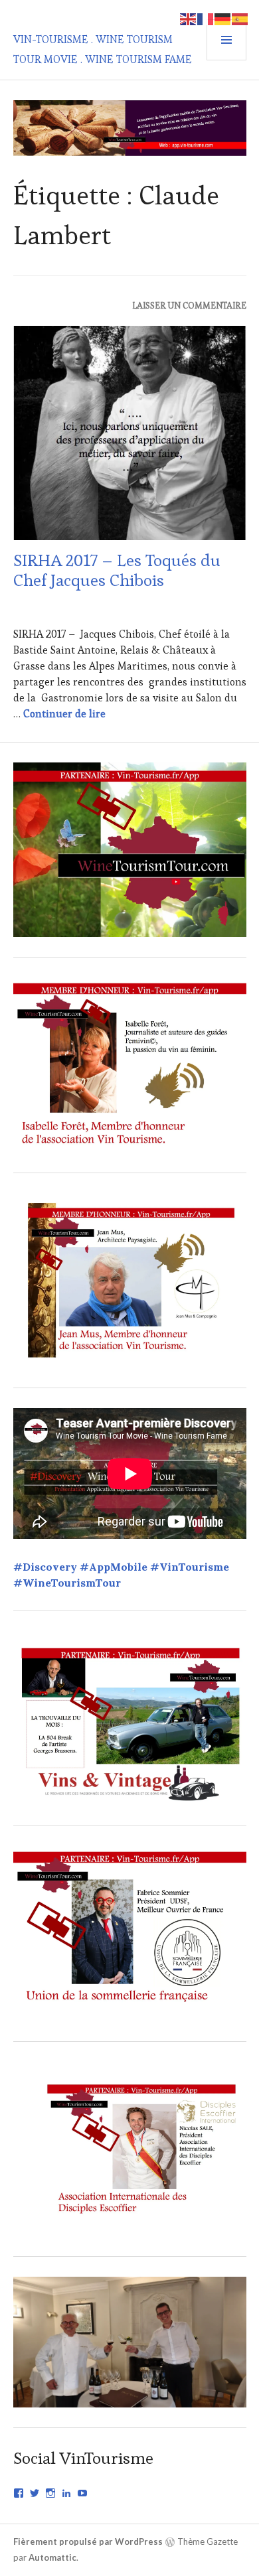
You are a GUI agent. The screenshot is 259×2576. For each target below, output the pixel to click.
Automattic (52, 2557)
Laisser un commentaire (189, 306)
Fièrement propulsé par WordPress (88, 2541)
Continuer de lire (64, 714)
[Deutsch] (223, 18)
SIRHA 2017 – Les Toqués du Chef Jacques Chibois (117, 570)
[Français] (206, 18)
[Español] (240, 18)
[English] (189, 18)
